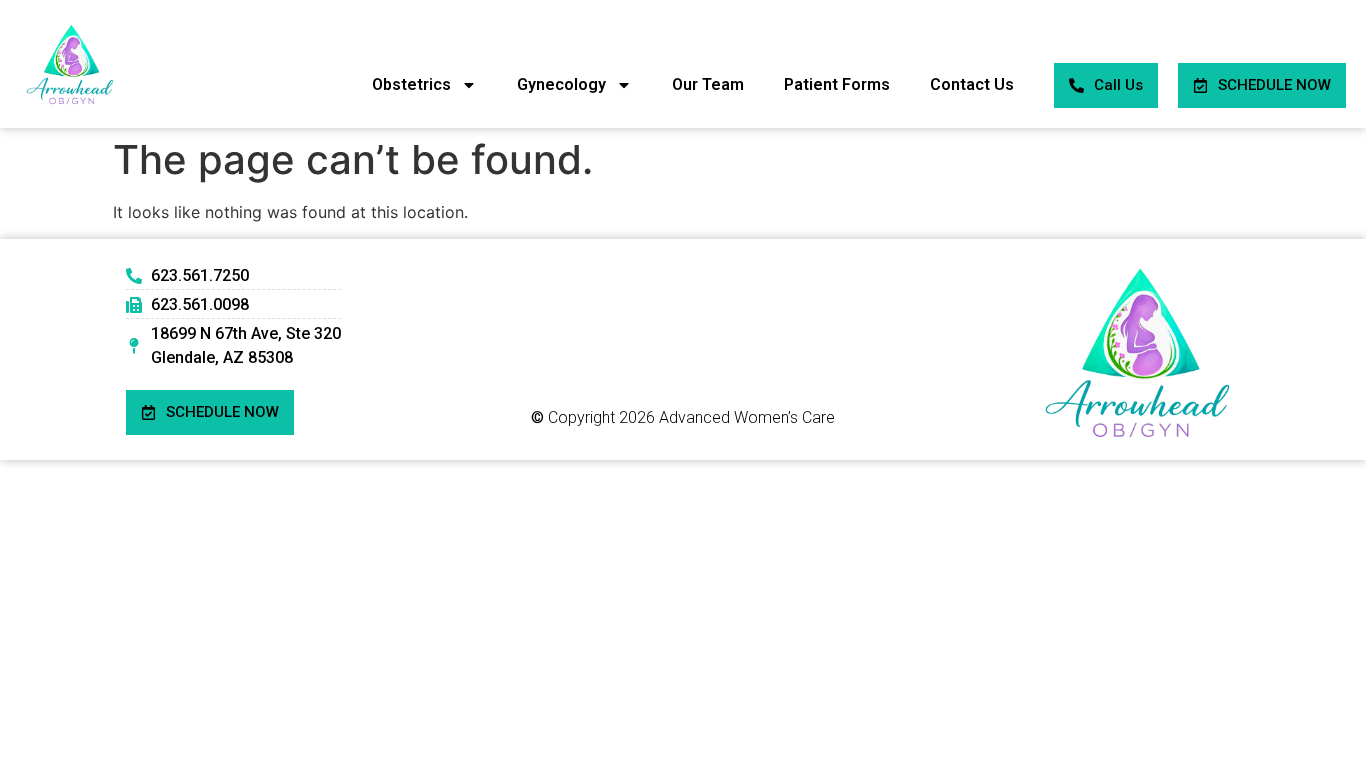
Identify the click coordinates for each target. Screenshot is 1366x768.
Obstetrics (411, 84)
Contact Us (972, 84)
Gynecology (561, 84)
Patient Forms (837, 84)
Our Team (708, 84)
